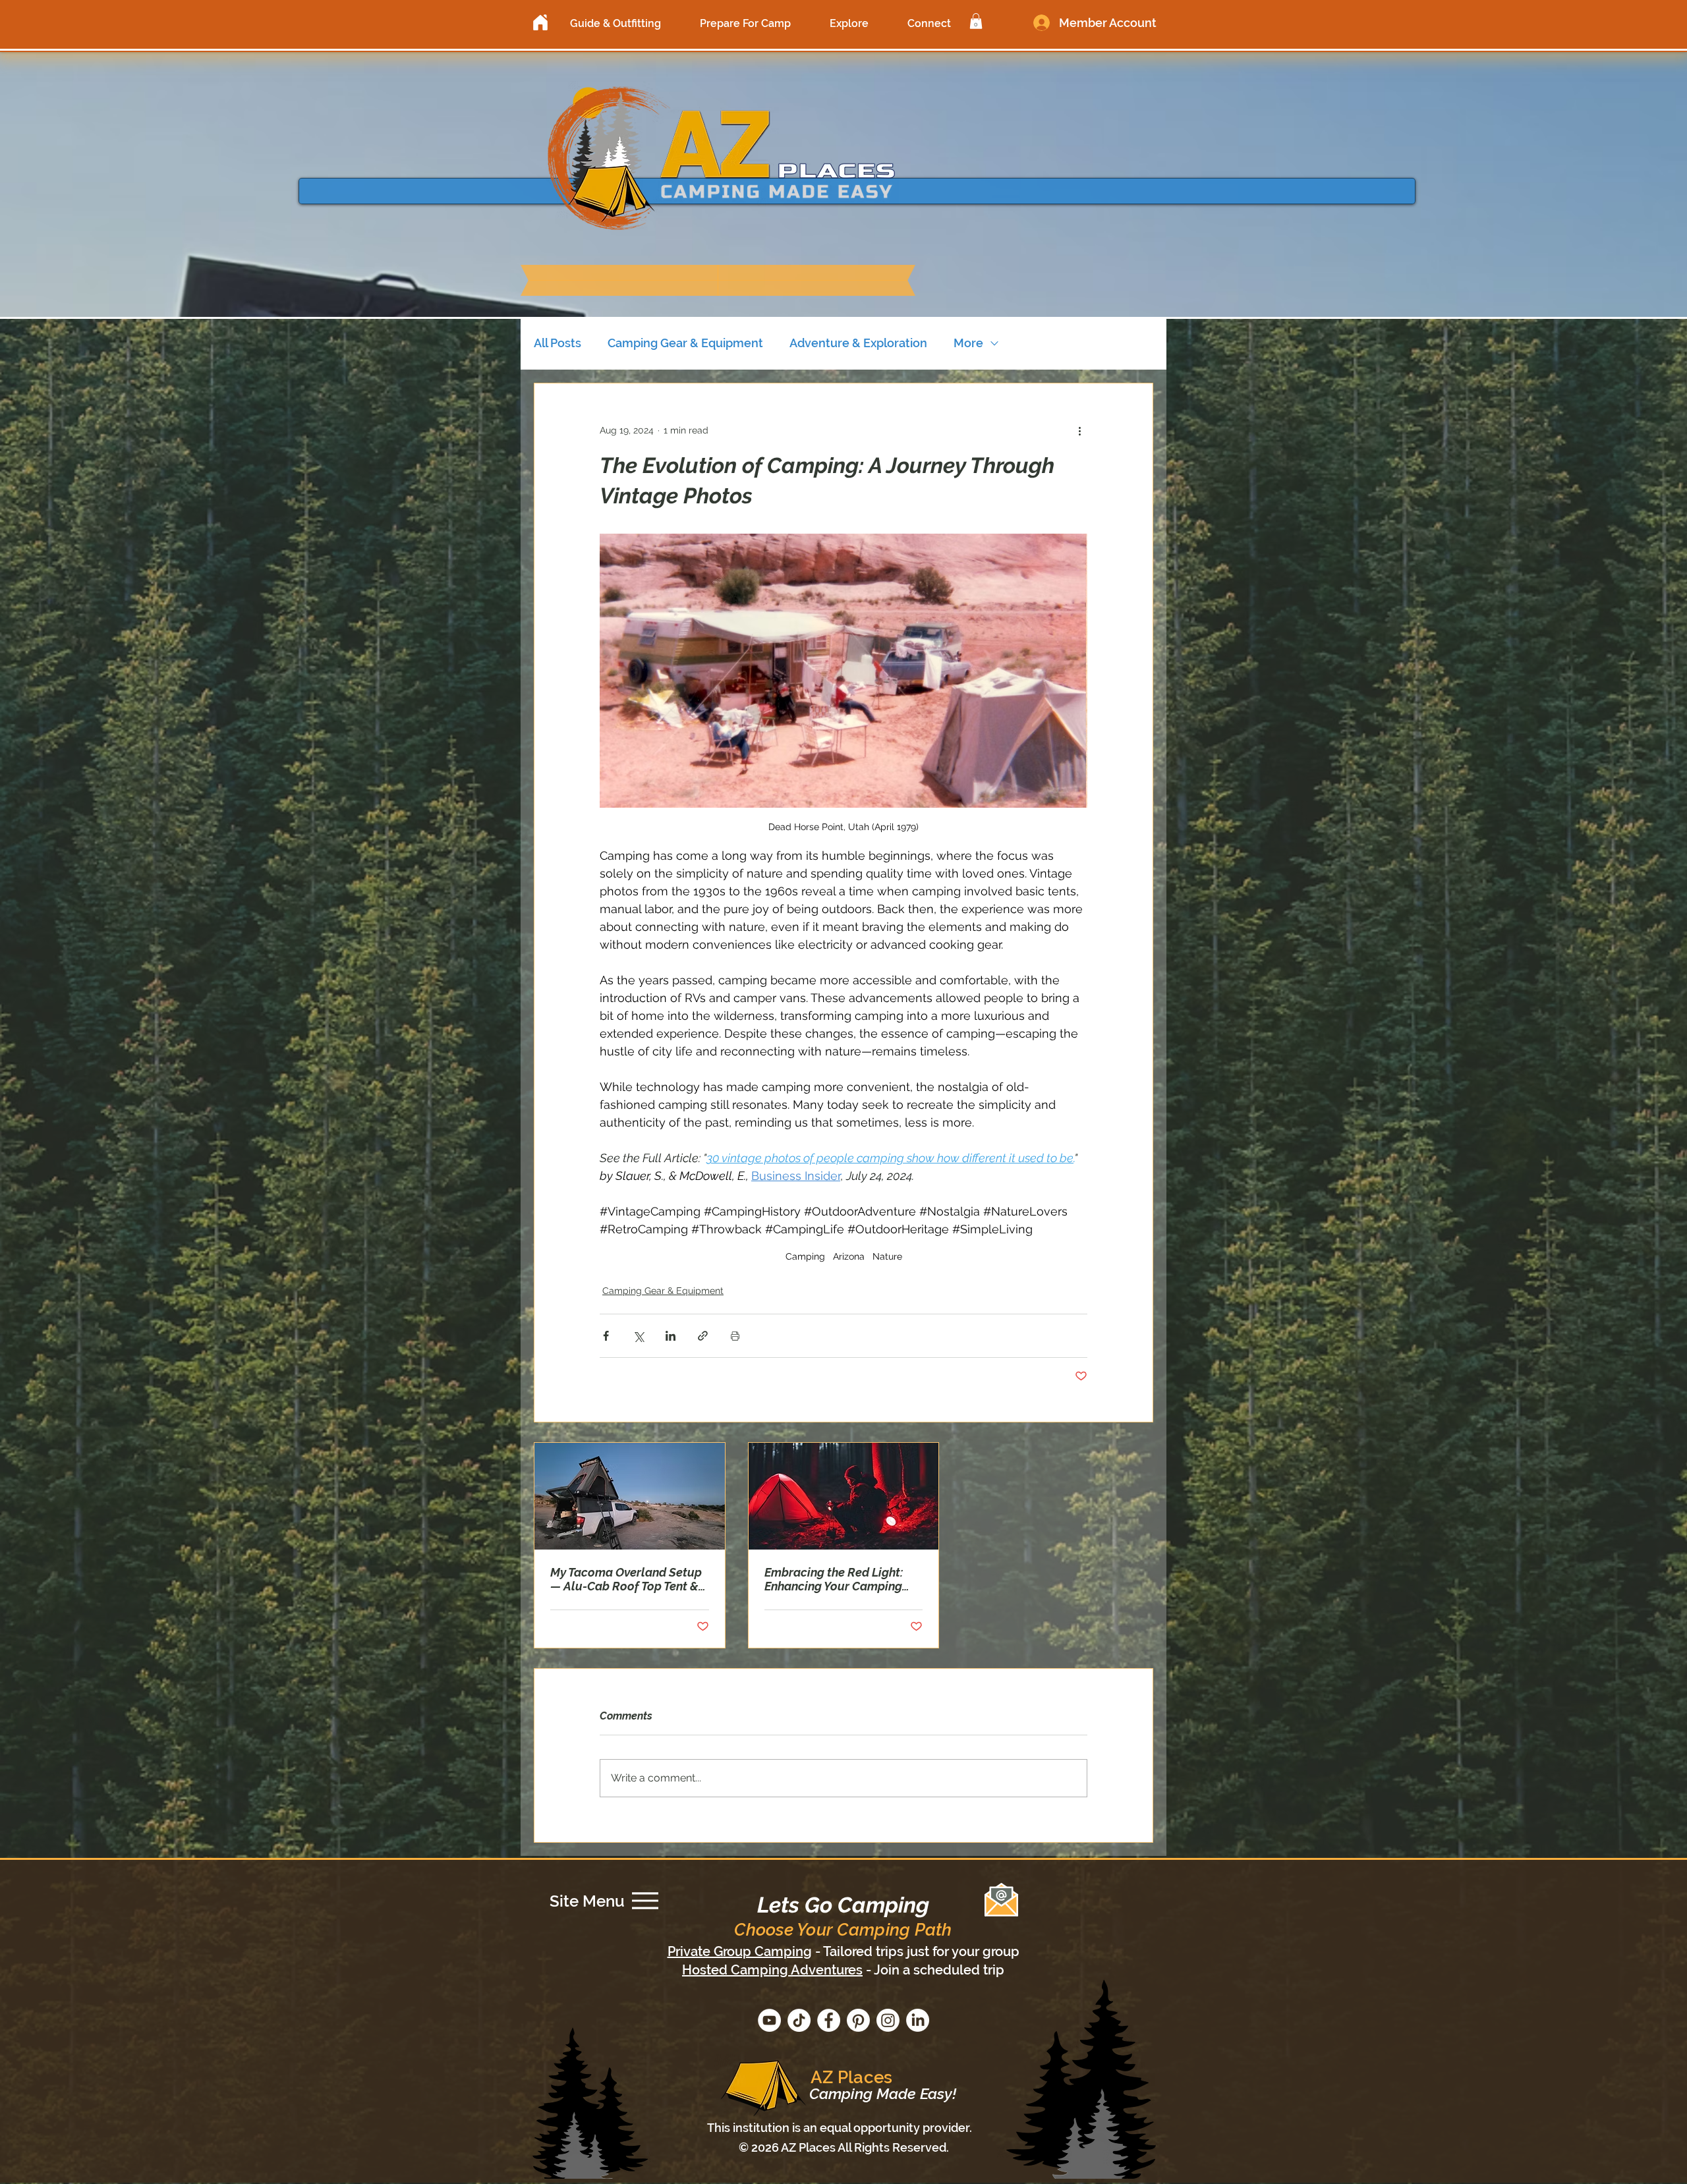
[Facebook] (829, 2020)
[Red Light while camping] (844, 1496)
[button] (615, 23)
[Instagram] (888, 2020)
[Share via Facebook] (606, 1336)
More (968, 343)
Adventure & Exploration (858, 343)
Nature (887, 1256)
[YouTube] (769, 2020)
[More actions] (1079, 431)
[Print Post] (735, 1336)
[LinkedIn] (918, 2020)
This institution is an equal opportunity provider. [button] (840, 2128)
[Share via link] (703, 1336)
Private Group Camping (740, 1951)
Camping (805, 1256)
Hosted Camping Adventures (772, 1970)
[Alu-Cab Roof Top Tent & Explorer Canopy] (630, 1496)
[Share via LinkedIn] (671, 1336)
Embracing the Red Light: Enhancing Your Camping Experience (834, 1579)
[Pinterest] (858, 2020)
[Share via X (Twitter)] (638, 1336)
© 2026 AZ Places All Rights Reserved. (844, 2147)
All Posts (558, 343)
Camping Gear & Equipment (685, 343)
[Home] (540, 22)
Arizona (849, 1256)
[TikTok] (799, 2020)
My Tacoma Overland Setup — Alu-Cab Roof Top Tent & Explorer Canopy (626, 1579)
